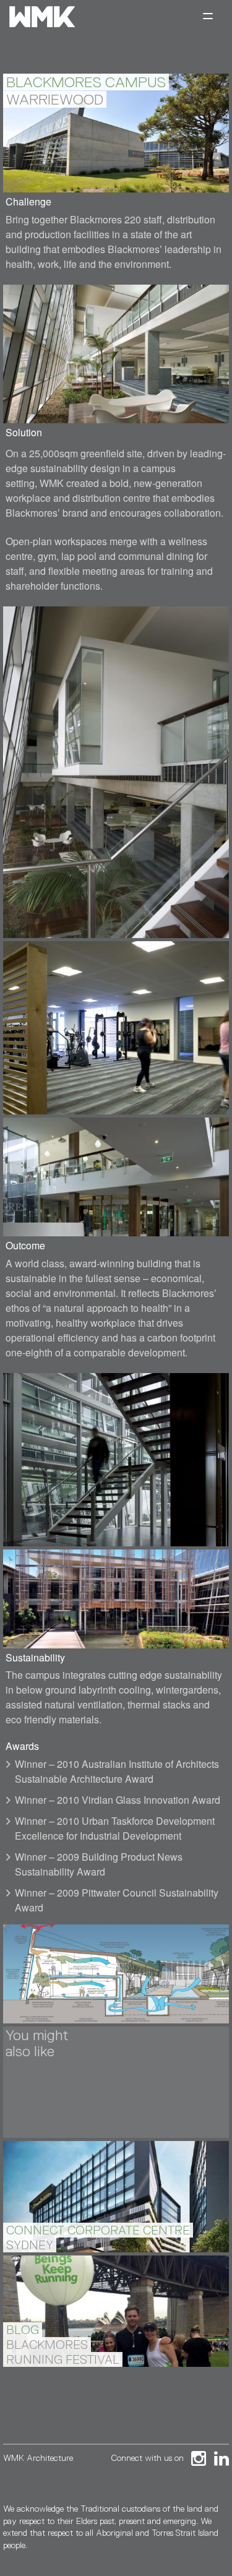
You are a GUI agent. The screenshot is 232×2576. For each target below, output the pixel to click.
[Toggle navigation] (208, 17)
